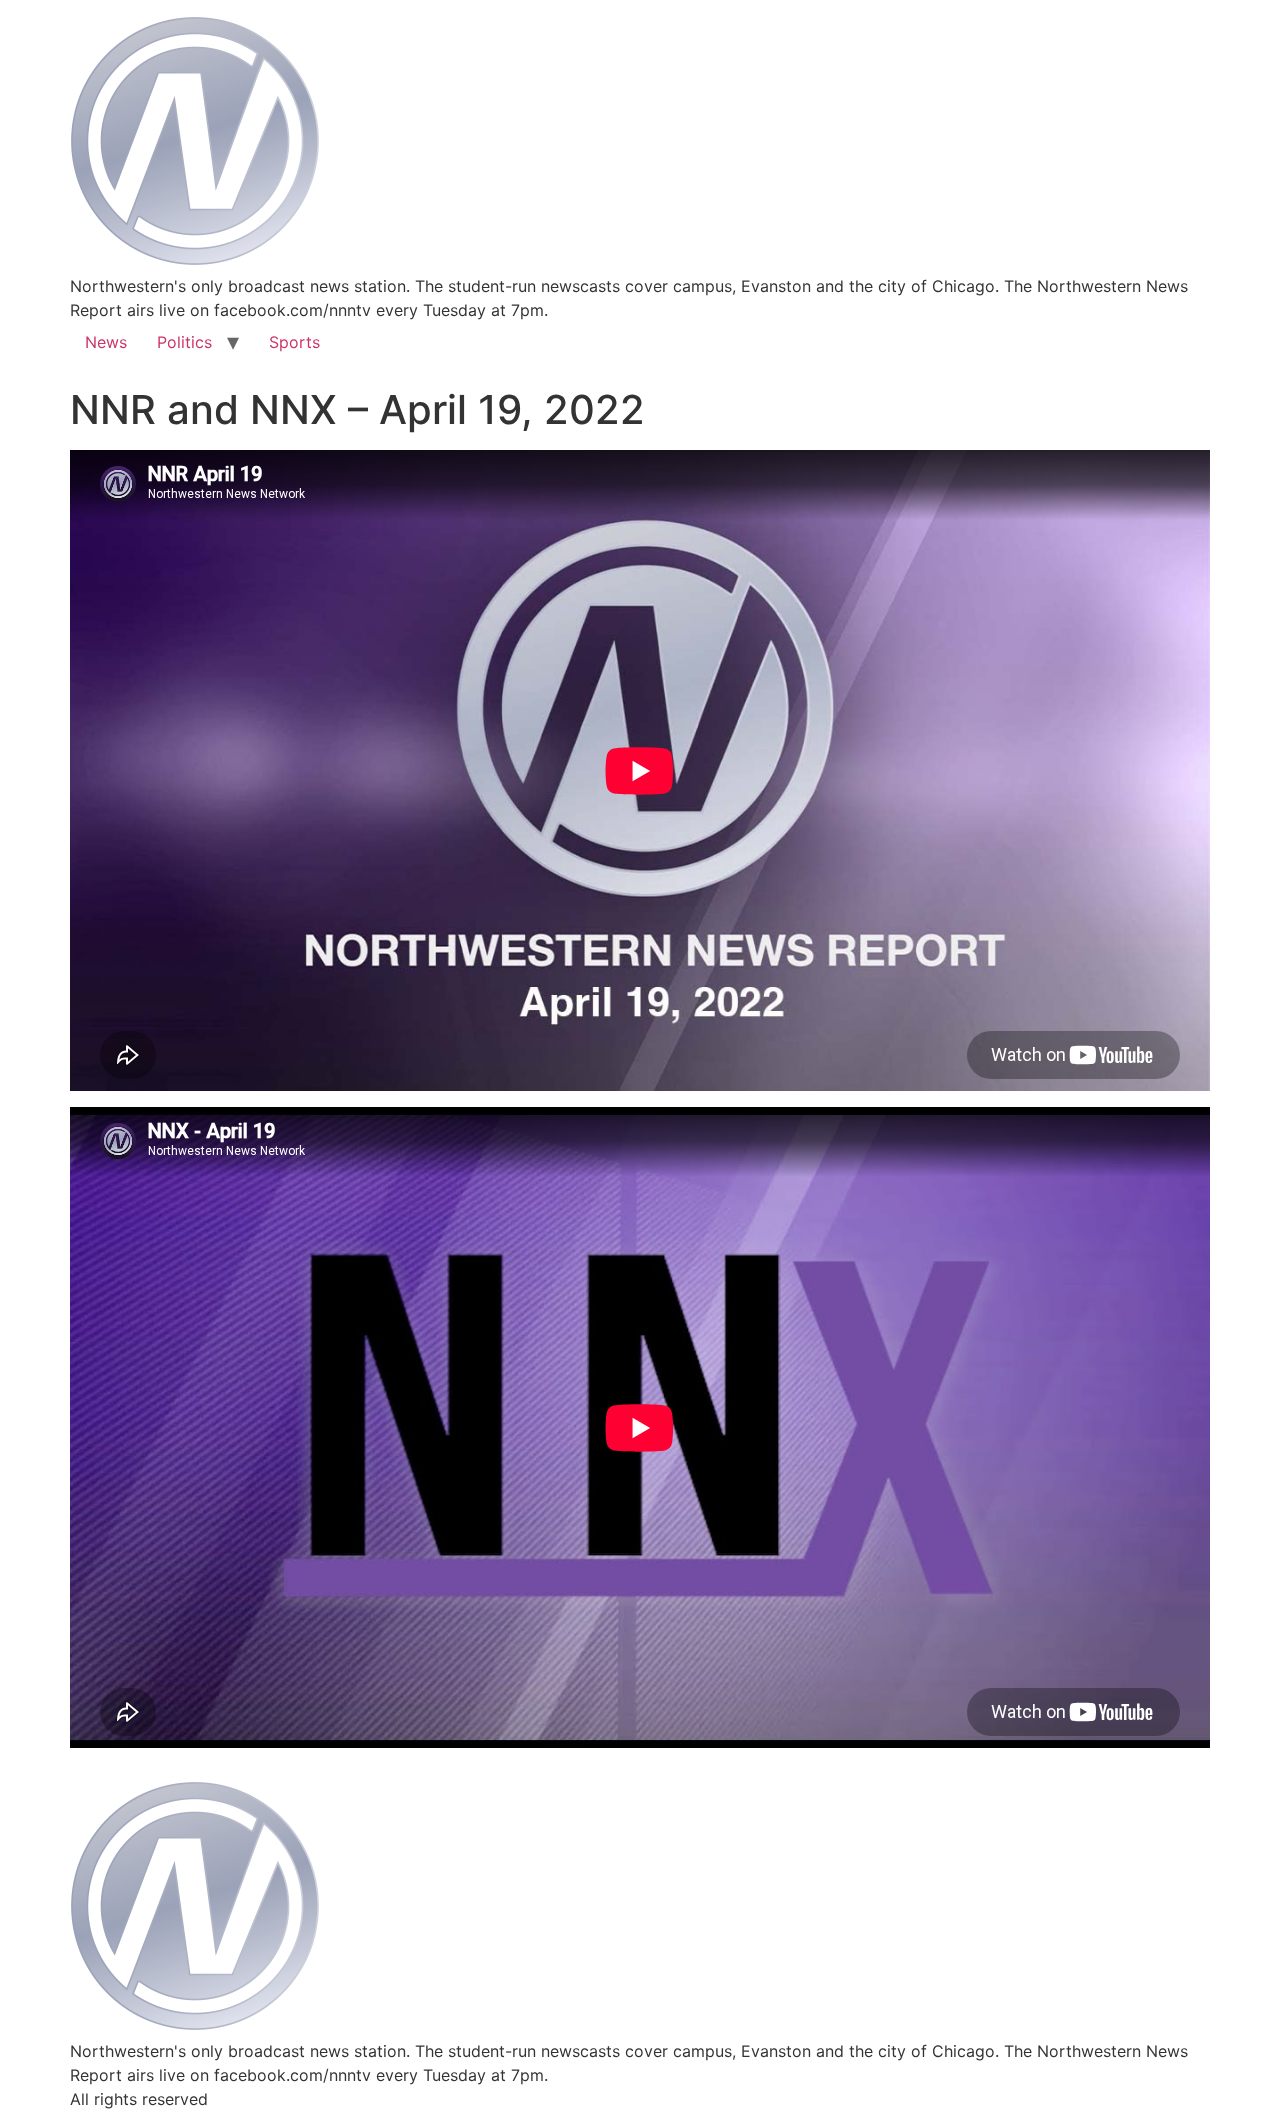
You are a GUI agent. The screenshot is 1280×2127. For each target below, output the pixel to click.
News (106, 342)
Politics (184, 342)
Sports (294, 342)
